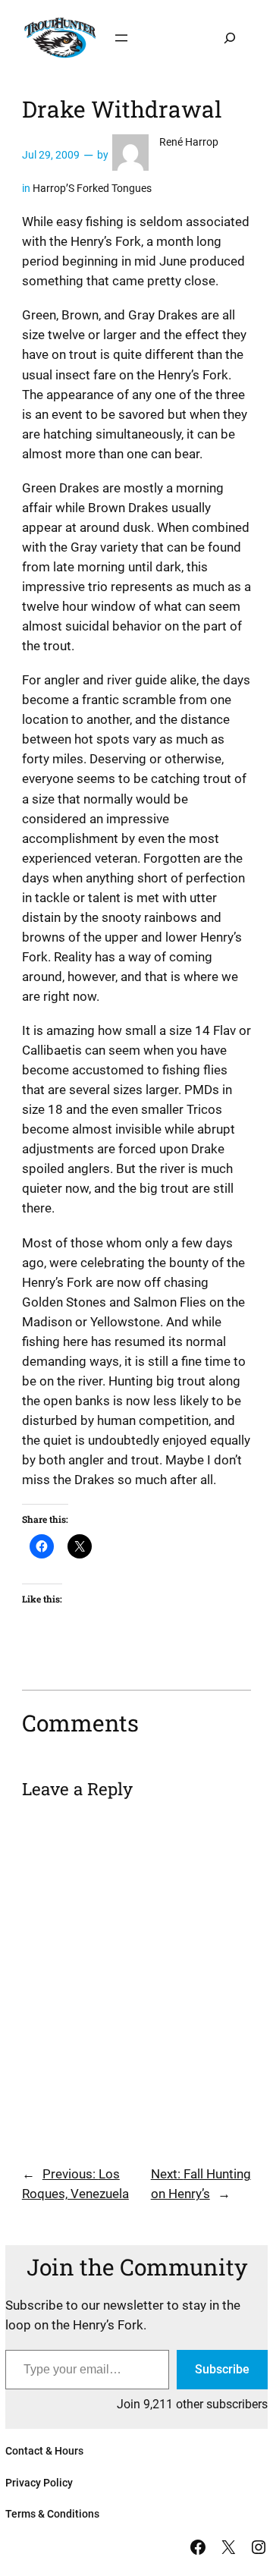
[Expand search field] (230, 38)
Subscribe (222, 2369)
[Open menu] (121, 38)
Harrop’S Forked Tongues (92, 189)
